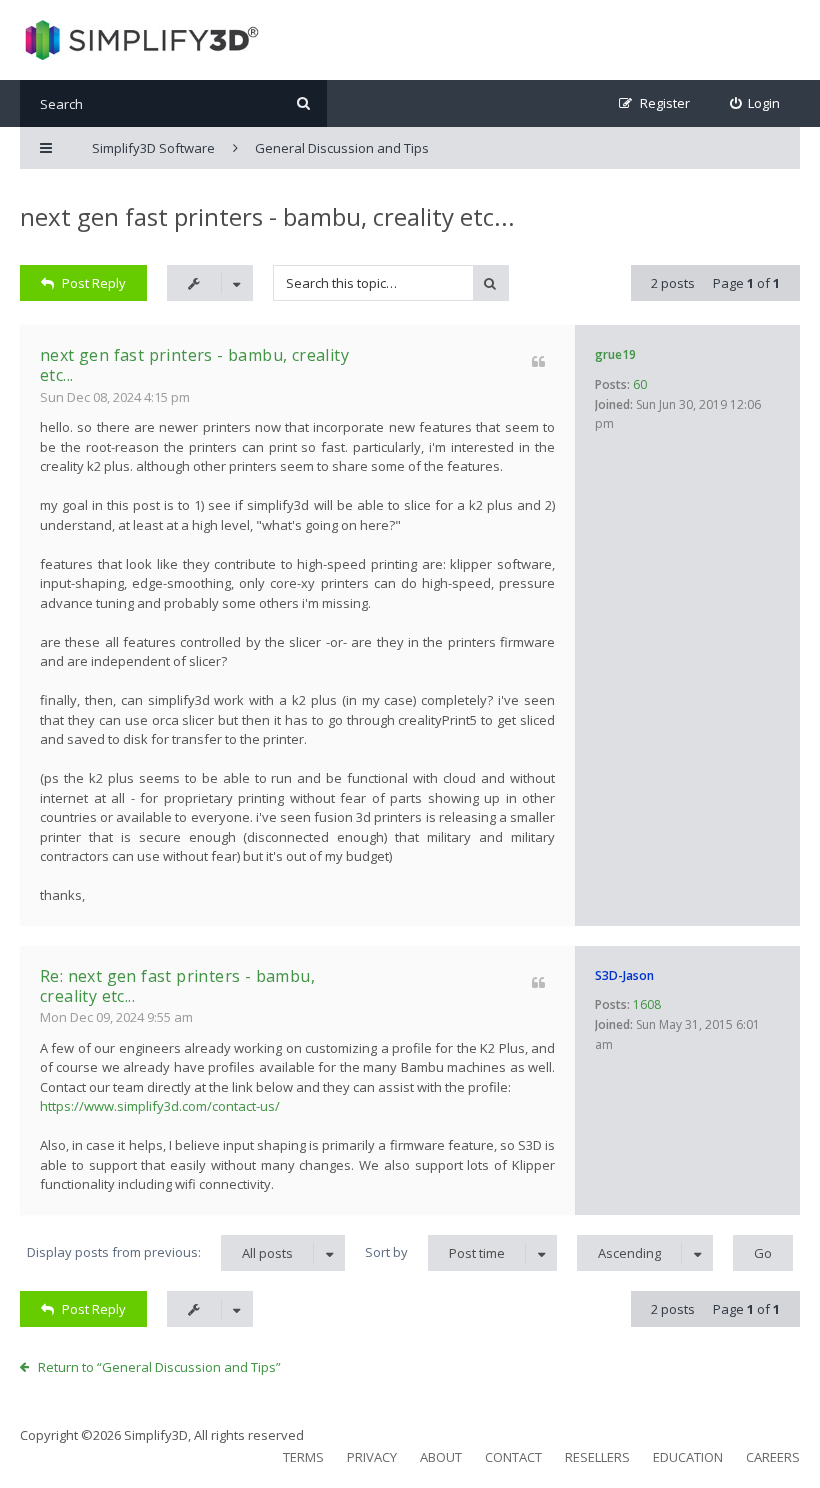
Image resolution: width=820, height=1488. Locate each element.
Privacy (372, 1457)
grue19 (615, 354)
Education (688, 1457)
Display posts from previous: (160, 1252)
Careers (773, 1457)
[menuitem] (755, 103)
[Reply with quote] (538, 361)
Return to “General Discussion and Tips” (159, 1367)
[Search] (303, 103)
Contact (513, 1457)
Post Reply (94, 283)
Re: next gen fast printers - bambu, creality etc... (177, 986)
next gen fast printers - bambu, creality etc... (267, 216)
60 (640, 384)
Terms (303, 1457)
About (441, 1457)
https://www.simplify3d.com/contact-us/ (160, 1106)
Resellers (597, 1457)
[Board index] (139, 40)
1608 (647, 1004)
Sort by (435, 1252)
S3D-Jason (624, 975)
